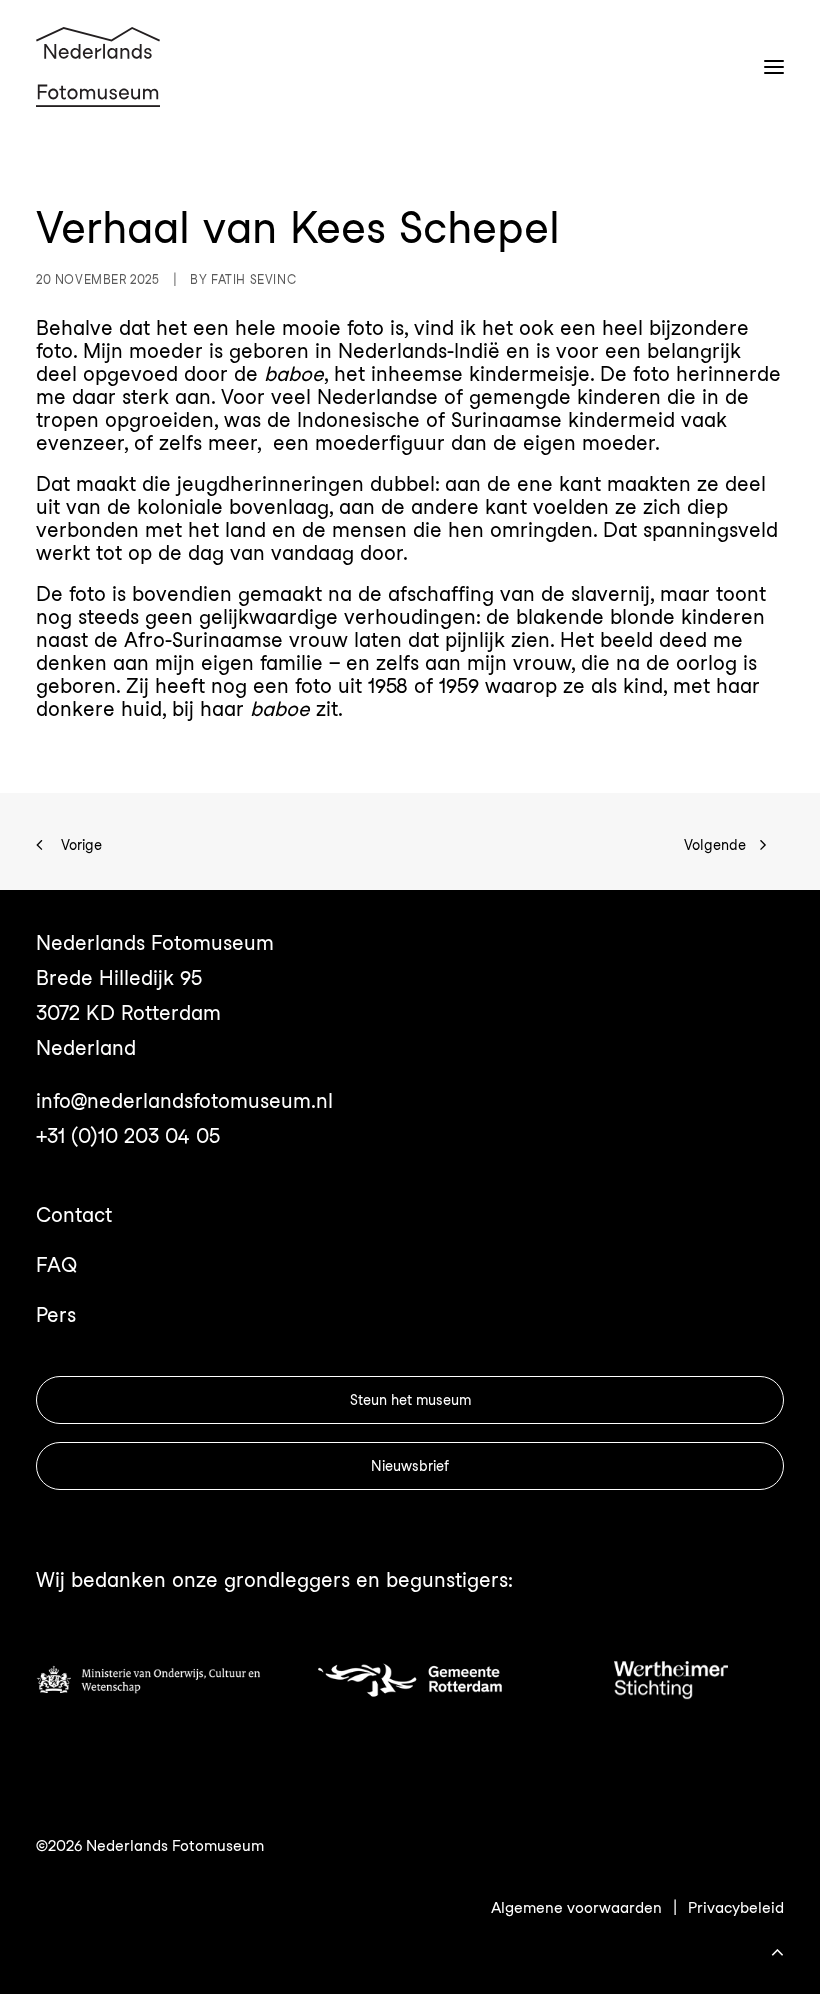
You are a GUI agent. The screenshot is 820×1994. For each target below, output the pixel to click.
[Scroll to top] (777, 1949)
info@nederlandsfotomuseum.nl (184, 1101)
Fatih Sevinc (253, 279)
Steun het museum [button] (410, 1400)
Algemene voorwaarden (576, 1908)
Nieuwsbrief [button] (410, 1466)
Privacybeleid (736, 1908)
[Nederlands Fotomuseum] (98, 67)
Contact (74, 1215)
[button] (774, 67)
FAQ (56, 1265)
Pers (56, 1315)
